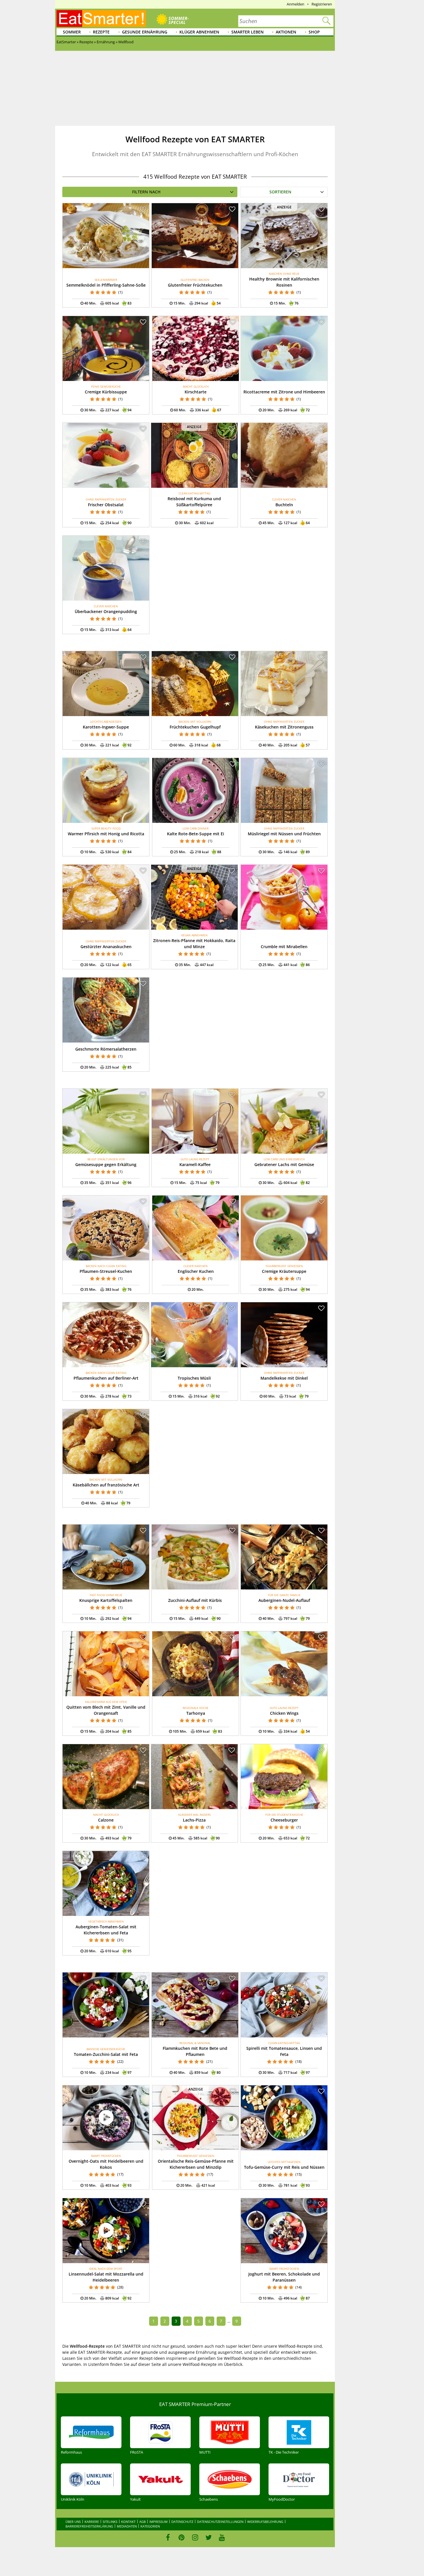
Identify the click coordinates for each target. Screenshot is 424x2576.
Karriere (92, 2522)
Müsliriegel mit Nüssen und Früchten (284, 834)
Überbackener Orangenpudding (106, 611)
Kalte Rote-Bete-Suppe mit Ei (196, 834)
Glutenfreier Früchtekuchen (195, 285)
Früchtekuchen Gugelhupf (195, 727)
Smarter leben (247, 32)
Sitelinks (110, 2522)
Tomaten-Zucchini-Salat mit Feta (106, 2054)
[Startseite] (101, 18)
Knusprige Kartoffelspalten (106, 1600)
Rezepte (101, 32)
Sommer (72, 32)
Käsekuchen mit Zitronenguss (284, 727)
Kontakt (128, 2522)
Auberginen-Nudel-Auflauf (284, 1600)
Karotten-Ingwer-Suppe (106, 727)
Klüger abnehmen (199, 32)
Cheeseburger (284, 1820)
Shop (314, 32)
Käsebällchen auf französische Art (106, 1485)
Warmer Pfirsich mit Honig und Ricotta (106, 834)
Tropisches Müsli (194, 1378)
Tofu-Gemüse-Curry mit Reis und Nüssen (284, 2167)
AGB (142, 2522)
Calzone (106, 1820)
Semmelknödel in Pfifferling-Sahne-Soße (106, 285)
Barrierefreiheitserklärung (89, 2526)
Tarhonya (196, 1713)
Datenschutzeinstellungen (220, 2522)
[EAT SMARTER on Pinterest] (182, 2537)
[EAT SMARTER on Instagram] (195, 2537)
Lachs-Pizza (194, 1820)
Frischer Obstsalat (106, 505)
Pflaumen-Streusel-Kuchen (106, 1271)
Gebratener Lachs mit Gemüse (284, 1164)
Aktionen (286, 32)
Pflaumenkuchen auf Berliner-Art (106, 1378)
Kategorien (150, 2526)
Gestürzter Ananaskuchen (106, 947)
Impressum (158, 2522)
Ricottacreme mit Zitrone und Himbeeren (284, 392)
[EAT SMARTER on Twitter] (208, 2537)
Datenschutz (182, 2522)
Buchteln (284, 505)
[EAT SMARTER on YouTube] (222, 2537)
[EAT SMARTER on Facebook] (168, 2537)
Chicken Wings (284, 1713)
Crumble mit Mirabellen (284, 947)
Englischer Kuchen (196, 1271)
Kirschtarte (196, 392)
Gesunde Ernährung (145, 32)
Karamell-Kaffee (195, 1164)
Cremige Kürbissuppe (106, 392)
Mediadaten (127, 2526)
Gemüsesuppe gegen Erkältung (106, 1164)
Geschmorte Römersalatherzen (106, 1049)
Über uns (73, 2522)
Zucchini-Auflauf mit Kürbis (195, 1600)
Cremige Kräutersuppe (284, 1271)
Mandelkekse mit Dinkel (284, 1378)
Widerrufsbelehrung (265, 2522)
